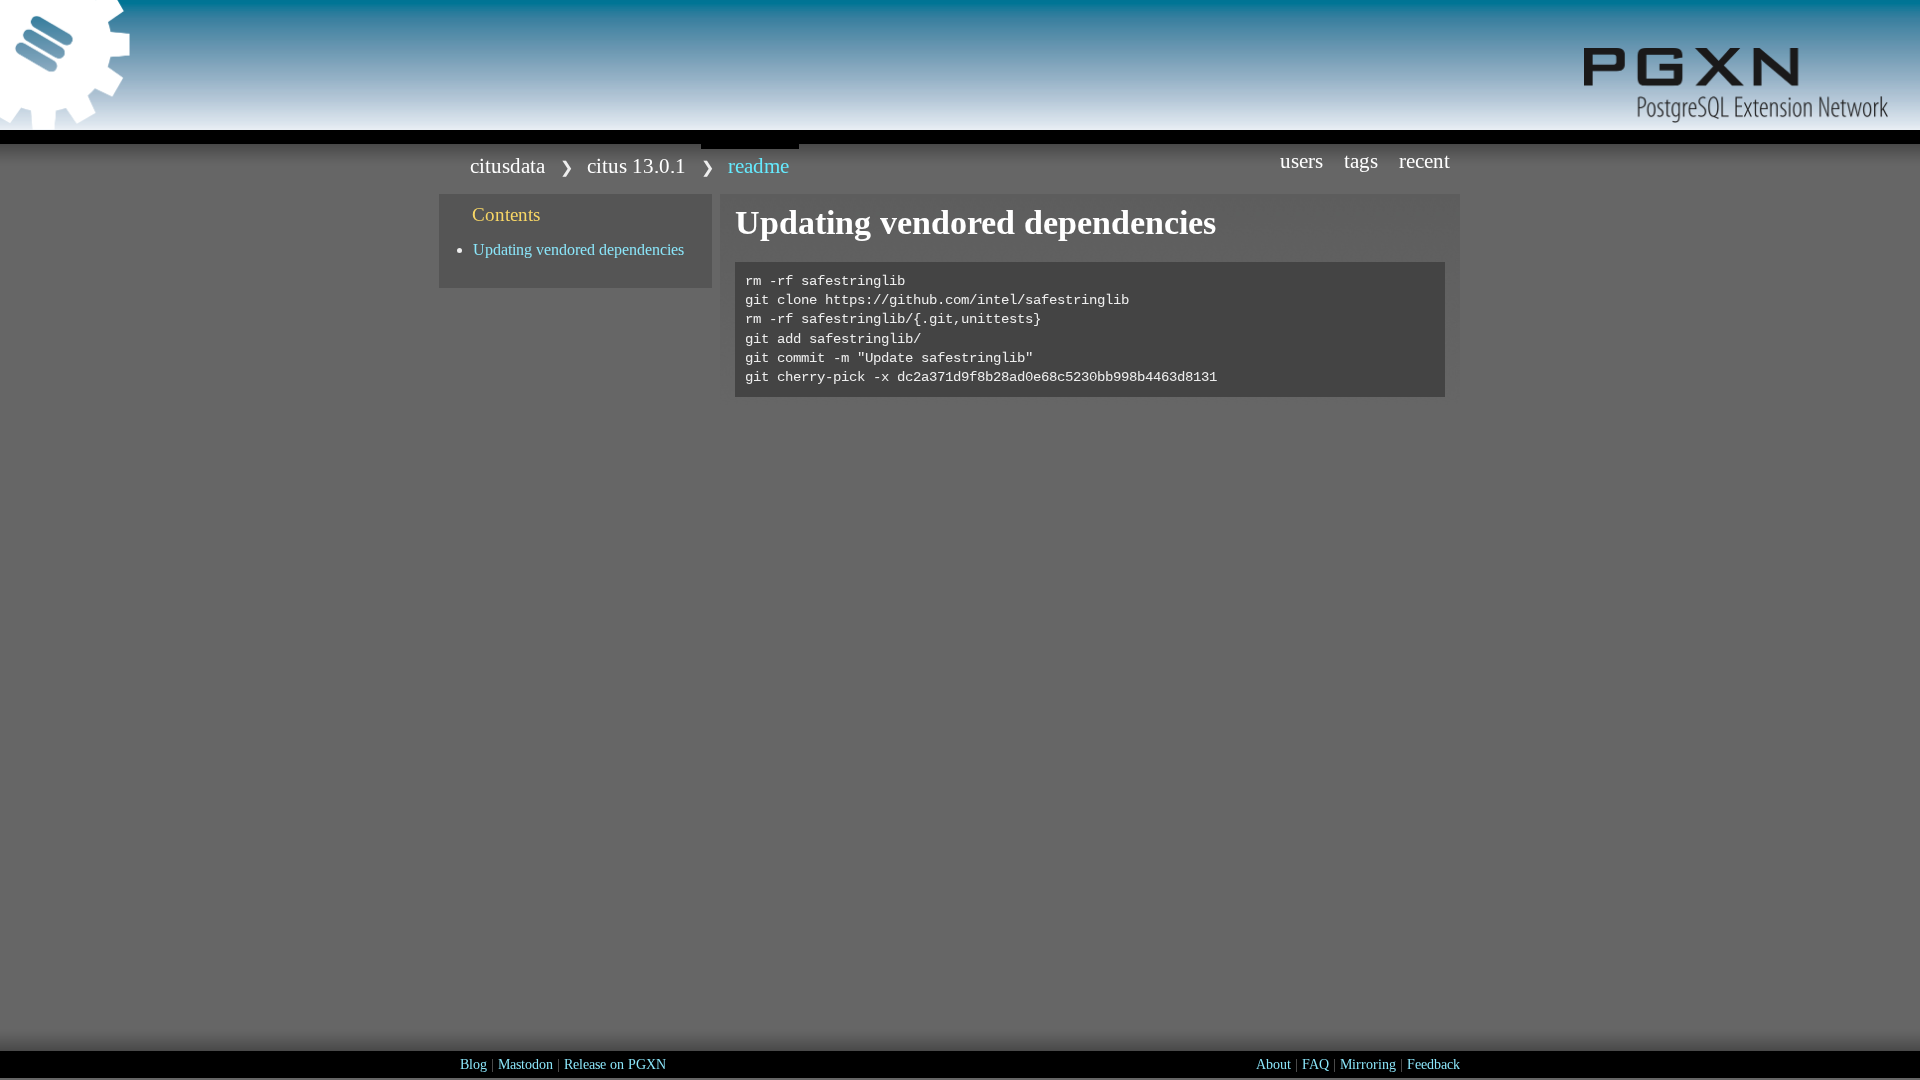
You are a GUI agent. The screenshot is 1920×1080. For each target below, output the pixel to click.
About (1273, 1064)
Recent (1424, 160)
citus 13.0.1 (636, 165)
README (758, 165)
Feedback (1433, 1064)
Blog (473, 1064)
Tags (1361, 160)
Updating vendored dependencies (578, 249)
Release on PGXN (615, 1064)
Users (1301, 160)
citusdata (507, 165)
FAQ (1315, 1064)
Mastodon (525, 1064)
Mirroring (1368, 1064)
